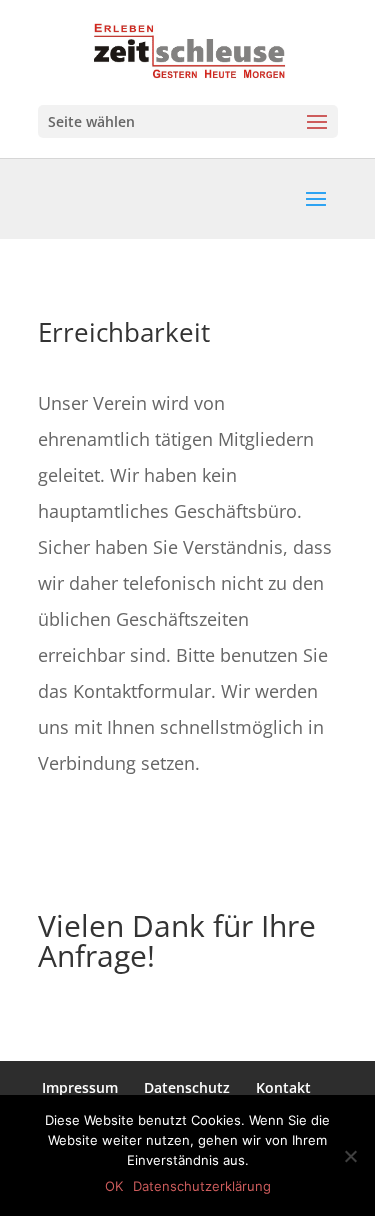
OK (114, 1186)
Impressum (80, 1087)
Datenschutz (187, 1087)
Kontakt (283, 1087)
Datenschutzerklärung (202, 1186)
